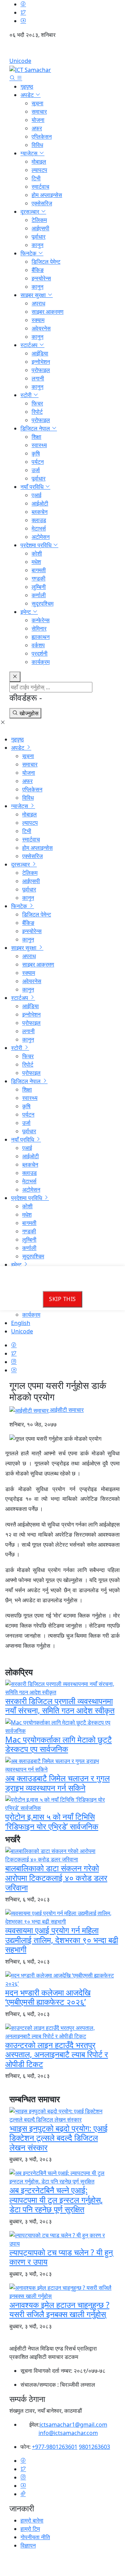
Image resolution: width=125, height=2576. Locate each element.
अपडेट (28, 95)
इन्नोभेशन (41, 362)
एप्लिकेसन (42, 137)
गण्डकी (39, 578)
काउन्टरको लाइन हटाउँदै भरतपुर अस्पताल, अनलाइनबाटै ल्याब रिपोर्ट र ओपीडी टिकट (57, 2054)
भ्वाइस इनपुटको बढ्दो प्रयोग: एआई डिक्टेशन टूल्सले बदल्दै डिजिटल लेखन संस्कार (59, 2138)
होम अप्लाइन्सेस (47, 195)
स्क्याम (38, 320)
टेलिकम (39, 220)
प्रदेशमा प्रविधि (37, 545)
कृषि (36, 453)
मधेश (36, 562)
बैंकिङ (38, 270)
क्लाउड (39, 520)
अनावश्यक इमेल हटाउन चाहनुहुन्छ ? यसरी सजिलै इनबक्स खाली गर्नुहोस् (59, 2310)
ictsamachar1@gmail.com (73, 2425)
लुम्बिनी (39, 587)
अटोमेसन (41, 537)
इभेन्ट (26, 612)
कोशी (37, 553)
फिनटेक (29, 253)
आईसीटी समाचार (66, 1410)
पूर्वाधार (39, 237)
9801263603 (94, 2447)
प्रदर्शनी (40, 653)
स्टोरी (27, 395)
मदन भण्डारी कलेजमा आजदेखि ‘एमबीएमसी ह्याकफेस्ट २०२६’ (48, 1997)
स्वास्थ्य (39, 445)
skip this (62, 1299)
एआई (36, 495)
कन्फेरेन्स (41, 620)
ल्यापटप (39, 170)
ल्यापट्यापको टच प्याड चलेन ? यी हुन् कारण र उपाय (61, 2257)
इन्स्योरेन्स (41, 278)
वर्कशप (38, 645)
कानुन (37, 245)
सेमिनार (39, 628)
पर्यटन (38, 462)
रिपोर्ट (37, 412)
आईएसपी (40, 228)
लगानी (38, 378)
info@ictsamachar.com (68, 2433)
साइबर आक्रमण (48, 312)
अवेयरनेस (41, 328)
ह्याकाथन (41, 637)
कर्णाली (39, 595)
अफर (37, 128)
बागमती (39, 570)
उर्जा (36, 470)
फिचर (37, 403)
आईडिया (40, 353)
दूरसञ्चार (31, 212)
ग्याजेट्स (30, 153)
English (62, 50)
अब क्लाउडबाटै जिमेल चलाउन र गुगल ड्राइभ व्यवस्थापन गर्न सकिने (57, 1783)
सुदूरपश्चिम (43, 603)
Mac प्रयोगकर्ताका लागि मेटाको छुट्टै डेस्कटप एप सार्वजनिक (59, 1744)
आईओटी (40, 503)
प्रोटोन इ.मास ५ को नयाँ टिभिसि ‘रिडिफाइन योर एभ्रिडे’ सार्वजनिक (52, 1821)
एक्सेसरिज (42, 203)
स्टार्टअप (30, 345)
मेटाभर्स (39, 528)
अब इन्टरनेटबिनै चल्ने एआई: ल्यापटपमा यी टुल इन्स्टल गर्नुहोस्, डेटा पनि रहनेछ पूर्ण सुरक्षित (56, 2200)
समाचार (39, 112)
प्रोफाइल (41, 370)
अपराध (38, 303)
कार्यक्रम (41, 662)
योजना (38, 120)
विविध (37, 145)
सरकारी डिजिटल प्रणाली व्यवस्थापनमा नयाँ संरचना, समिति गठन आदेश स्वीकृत (60, 1706)
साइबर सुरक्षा (34, 295)
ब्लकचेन (40, 512)
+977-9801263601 (55, 2447)
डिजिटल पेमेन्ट (46, 262)
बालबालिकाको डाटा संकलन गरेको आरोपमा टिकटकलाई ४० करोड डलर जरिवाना (56, 1878)
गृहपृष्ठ (27, 87)
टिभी (36, 178)
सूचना (37, 103)
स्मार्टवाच (40, 187)
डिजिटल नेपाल (36, 428)
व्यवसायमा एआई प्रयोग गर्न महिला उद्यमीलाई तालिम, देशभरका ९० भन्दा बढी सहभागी (62, 1940)
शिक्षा (36, 437)
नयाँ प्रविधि (33, 487)
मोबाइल (39, 162)
